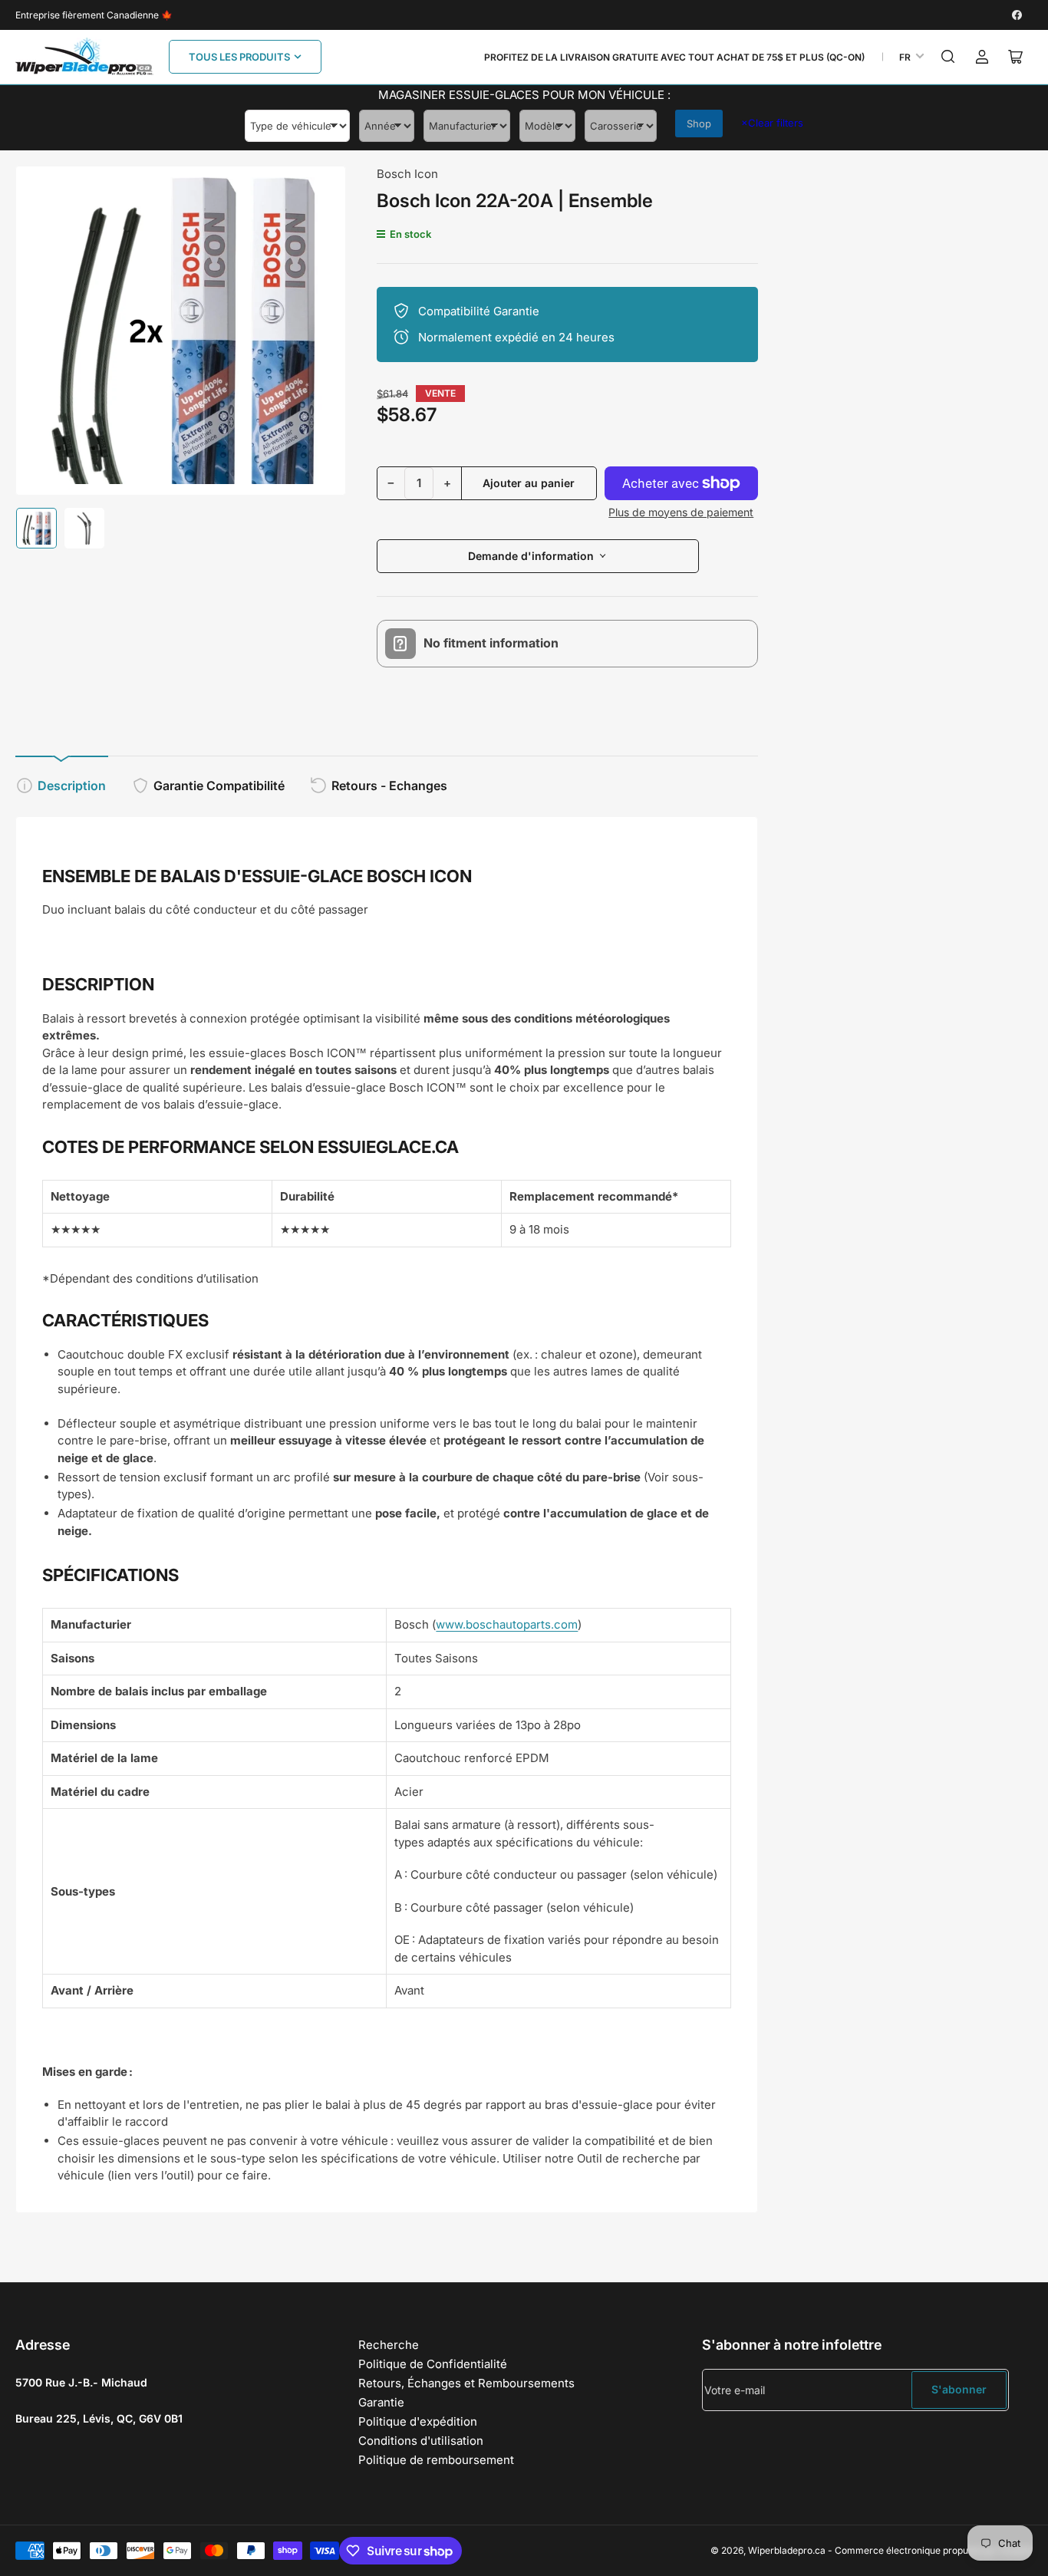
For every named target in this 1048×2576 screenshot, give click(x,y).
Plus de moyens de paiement (681, 512)
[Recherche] (948, 57)
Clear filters (772, 123)
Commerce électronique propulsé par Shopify (934, 2550)
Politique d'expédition (418, 2421)
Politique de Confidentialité (433, 2364)
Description (72, 786)
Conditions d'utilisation (421, 2441)
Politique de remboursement (436, 2460)
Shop (699, 124)
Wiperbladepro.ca (787, 2550)
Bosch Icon (407, 174)
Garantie (381, 2402)
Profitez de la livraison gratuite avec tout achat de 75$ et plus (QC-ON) (674, 57)
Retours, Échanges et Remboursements (466, 2383)
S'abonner (959, 2389)
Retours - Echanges (389, 786)
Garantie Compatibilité (219, 786)
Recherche (389, 2345)
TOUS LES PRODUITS (239, 57)
